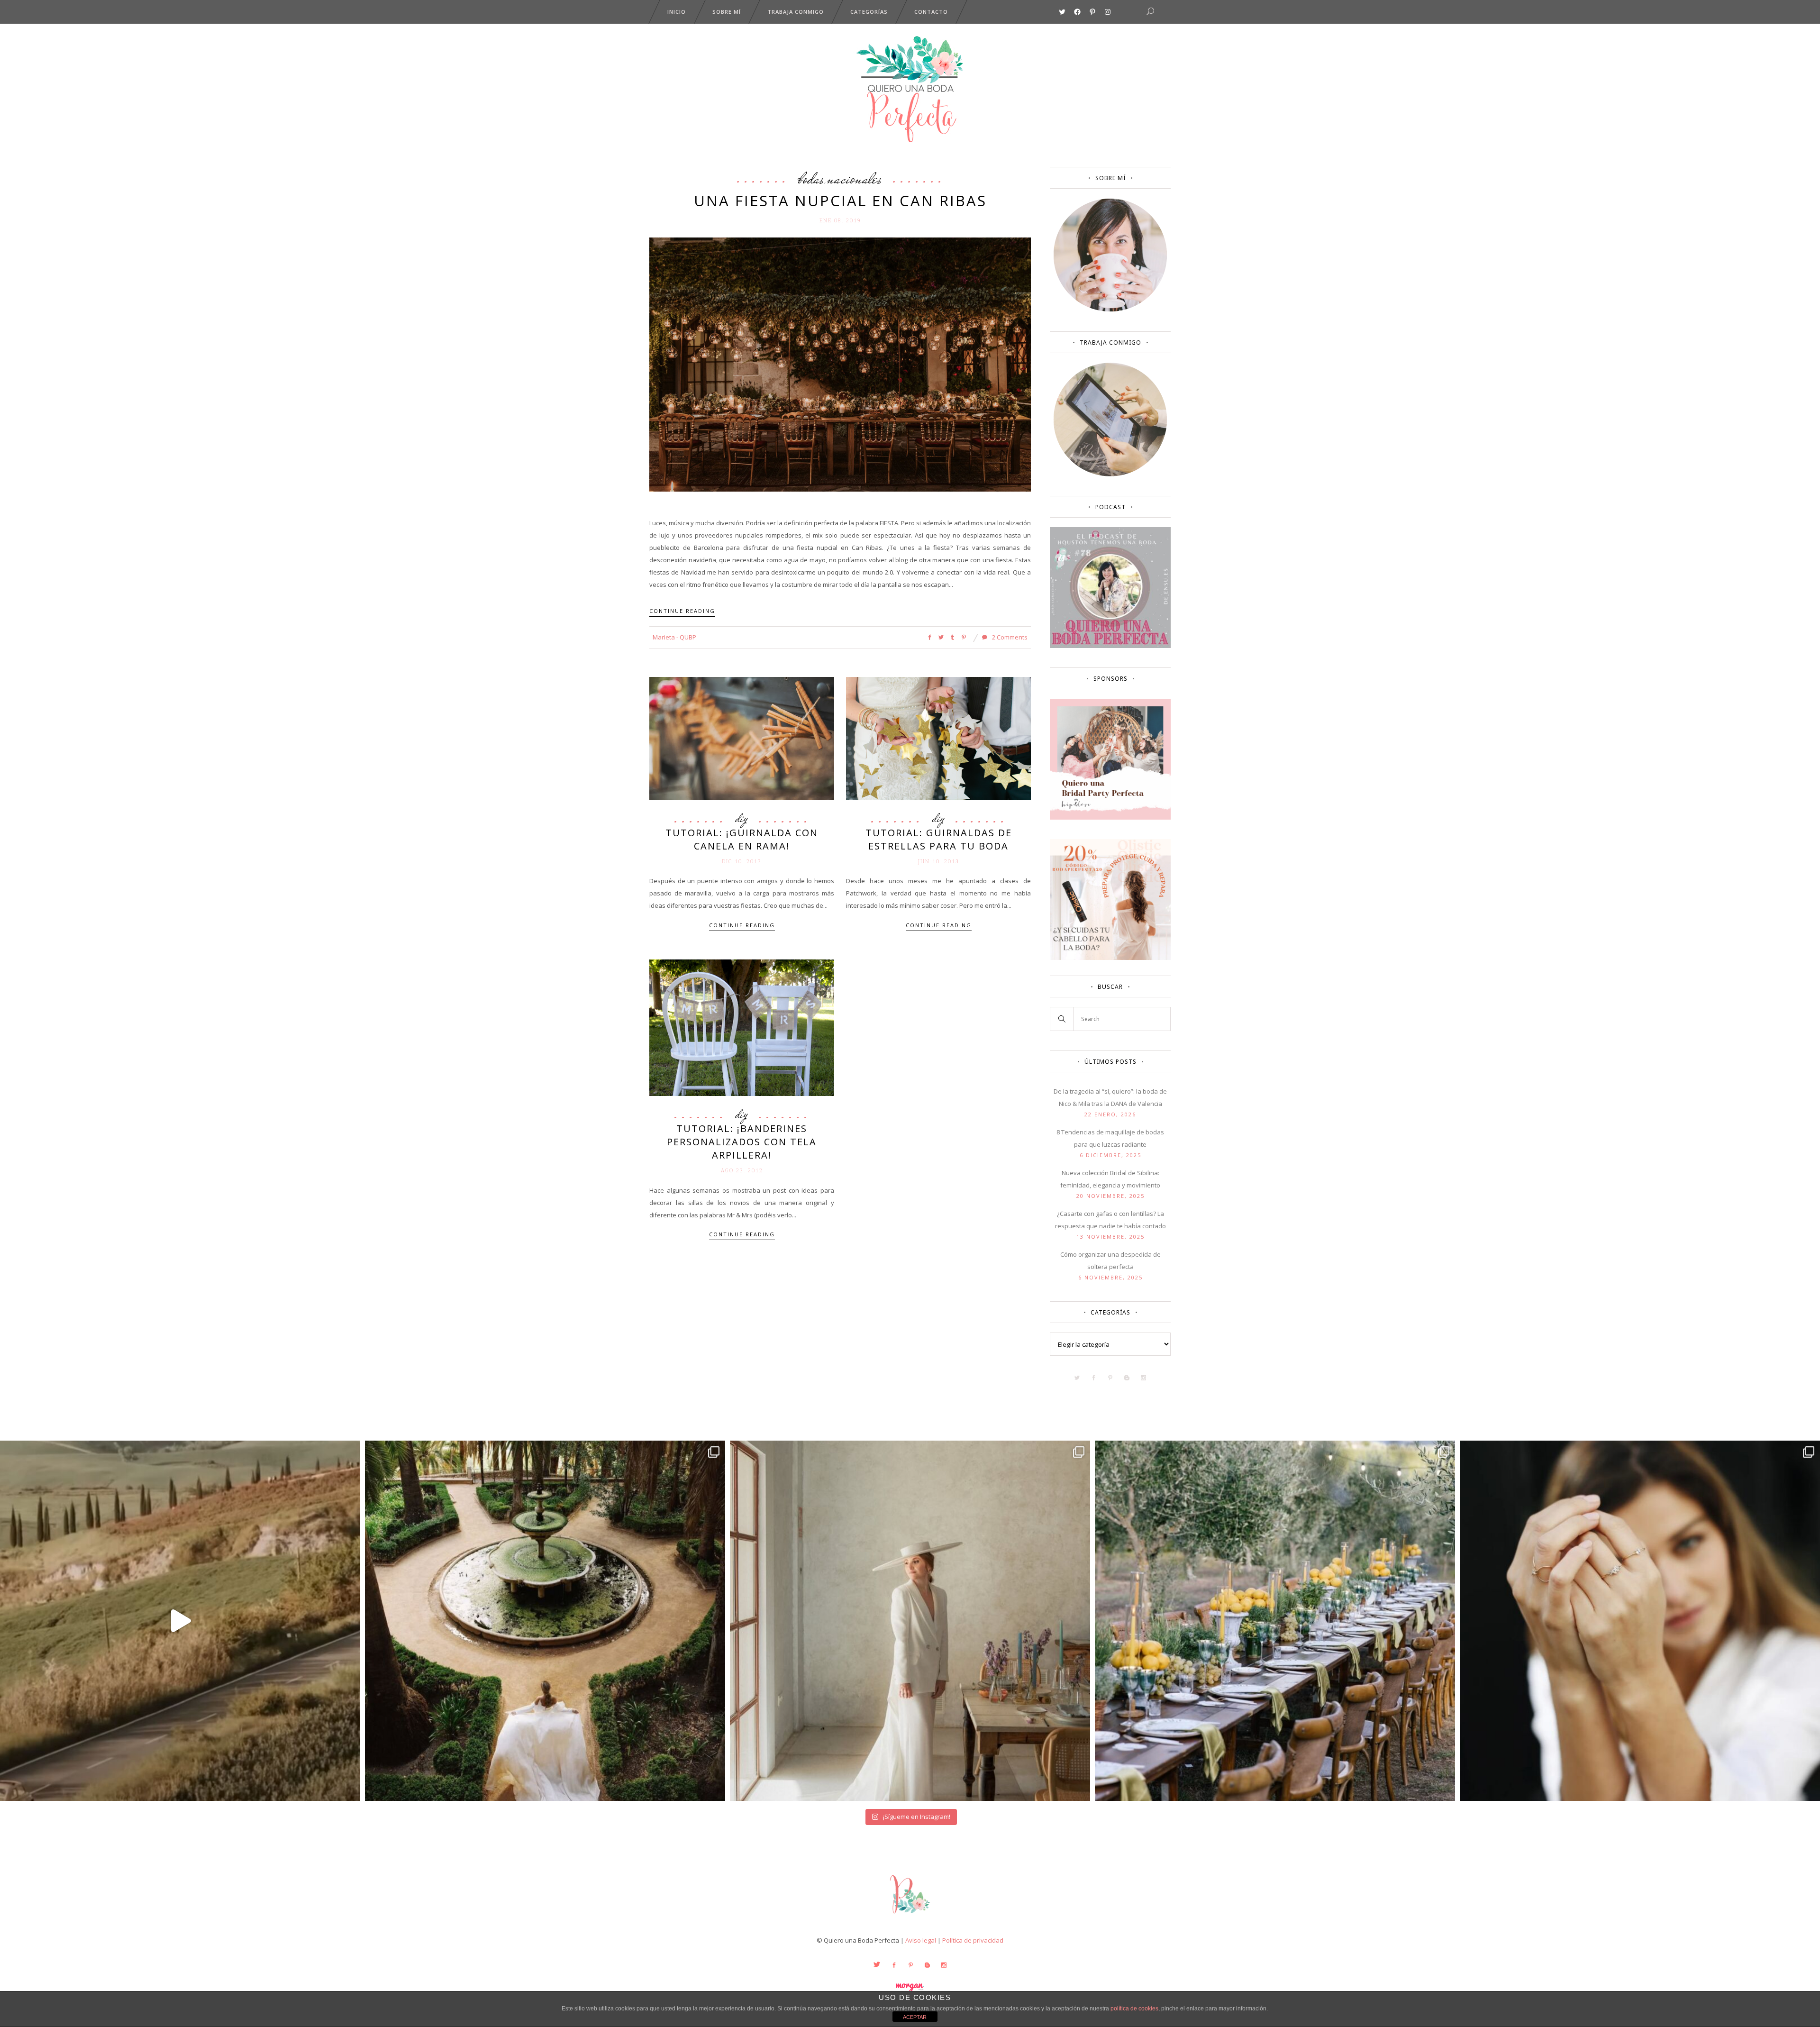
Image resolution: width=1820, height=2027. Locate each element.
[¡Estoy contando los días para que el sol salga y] (1275, 1621)
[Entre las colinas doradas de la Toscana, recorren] (180, 1621)
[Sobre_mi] (1110, 310)
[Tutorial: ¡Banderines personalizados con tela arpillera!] (742, 1027)
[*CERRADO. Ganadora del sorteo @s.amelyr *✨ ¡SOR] (1640, 1621)
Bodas (811, 178)
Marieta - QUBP (674, 637)
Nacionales (855, 178)
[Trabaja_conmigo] (1110, 474)
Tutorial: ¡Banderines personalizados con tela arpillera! (742, 1142)
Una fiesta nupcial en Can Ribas (840, 201)
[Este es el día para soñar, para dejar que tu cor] (545, 1621)
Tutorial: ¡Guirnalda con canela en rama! (742, 839)
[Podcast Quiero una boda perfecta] (1110, 646)
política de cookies (1134, 2009)
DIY (742, 818)
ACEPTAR (915, 2017)
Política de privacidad (973, 1940)
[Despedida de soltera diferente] (1110, 817)
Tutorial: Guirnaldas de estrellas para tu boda (939, 839)
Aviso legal (921, 1940)
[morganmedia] (910, 1916)
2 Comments (1009, 637)
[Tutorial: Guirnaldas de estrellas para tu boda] (938, 738)
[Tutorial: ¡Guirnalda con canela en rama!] (742, 738)
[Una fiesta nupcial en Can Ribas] (840, 364)
